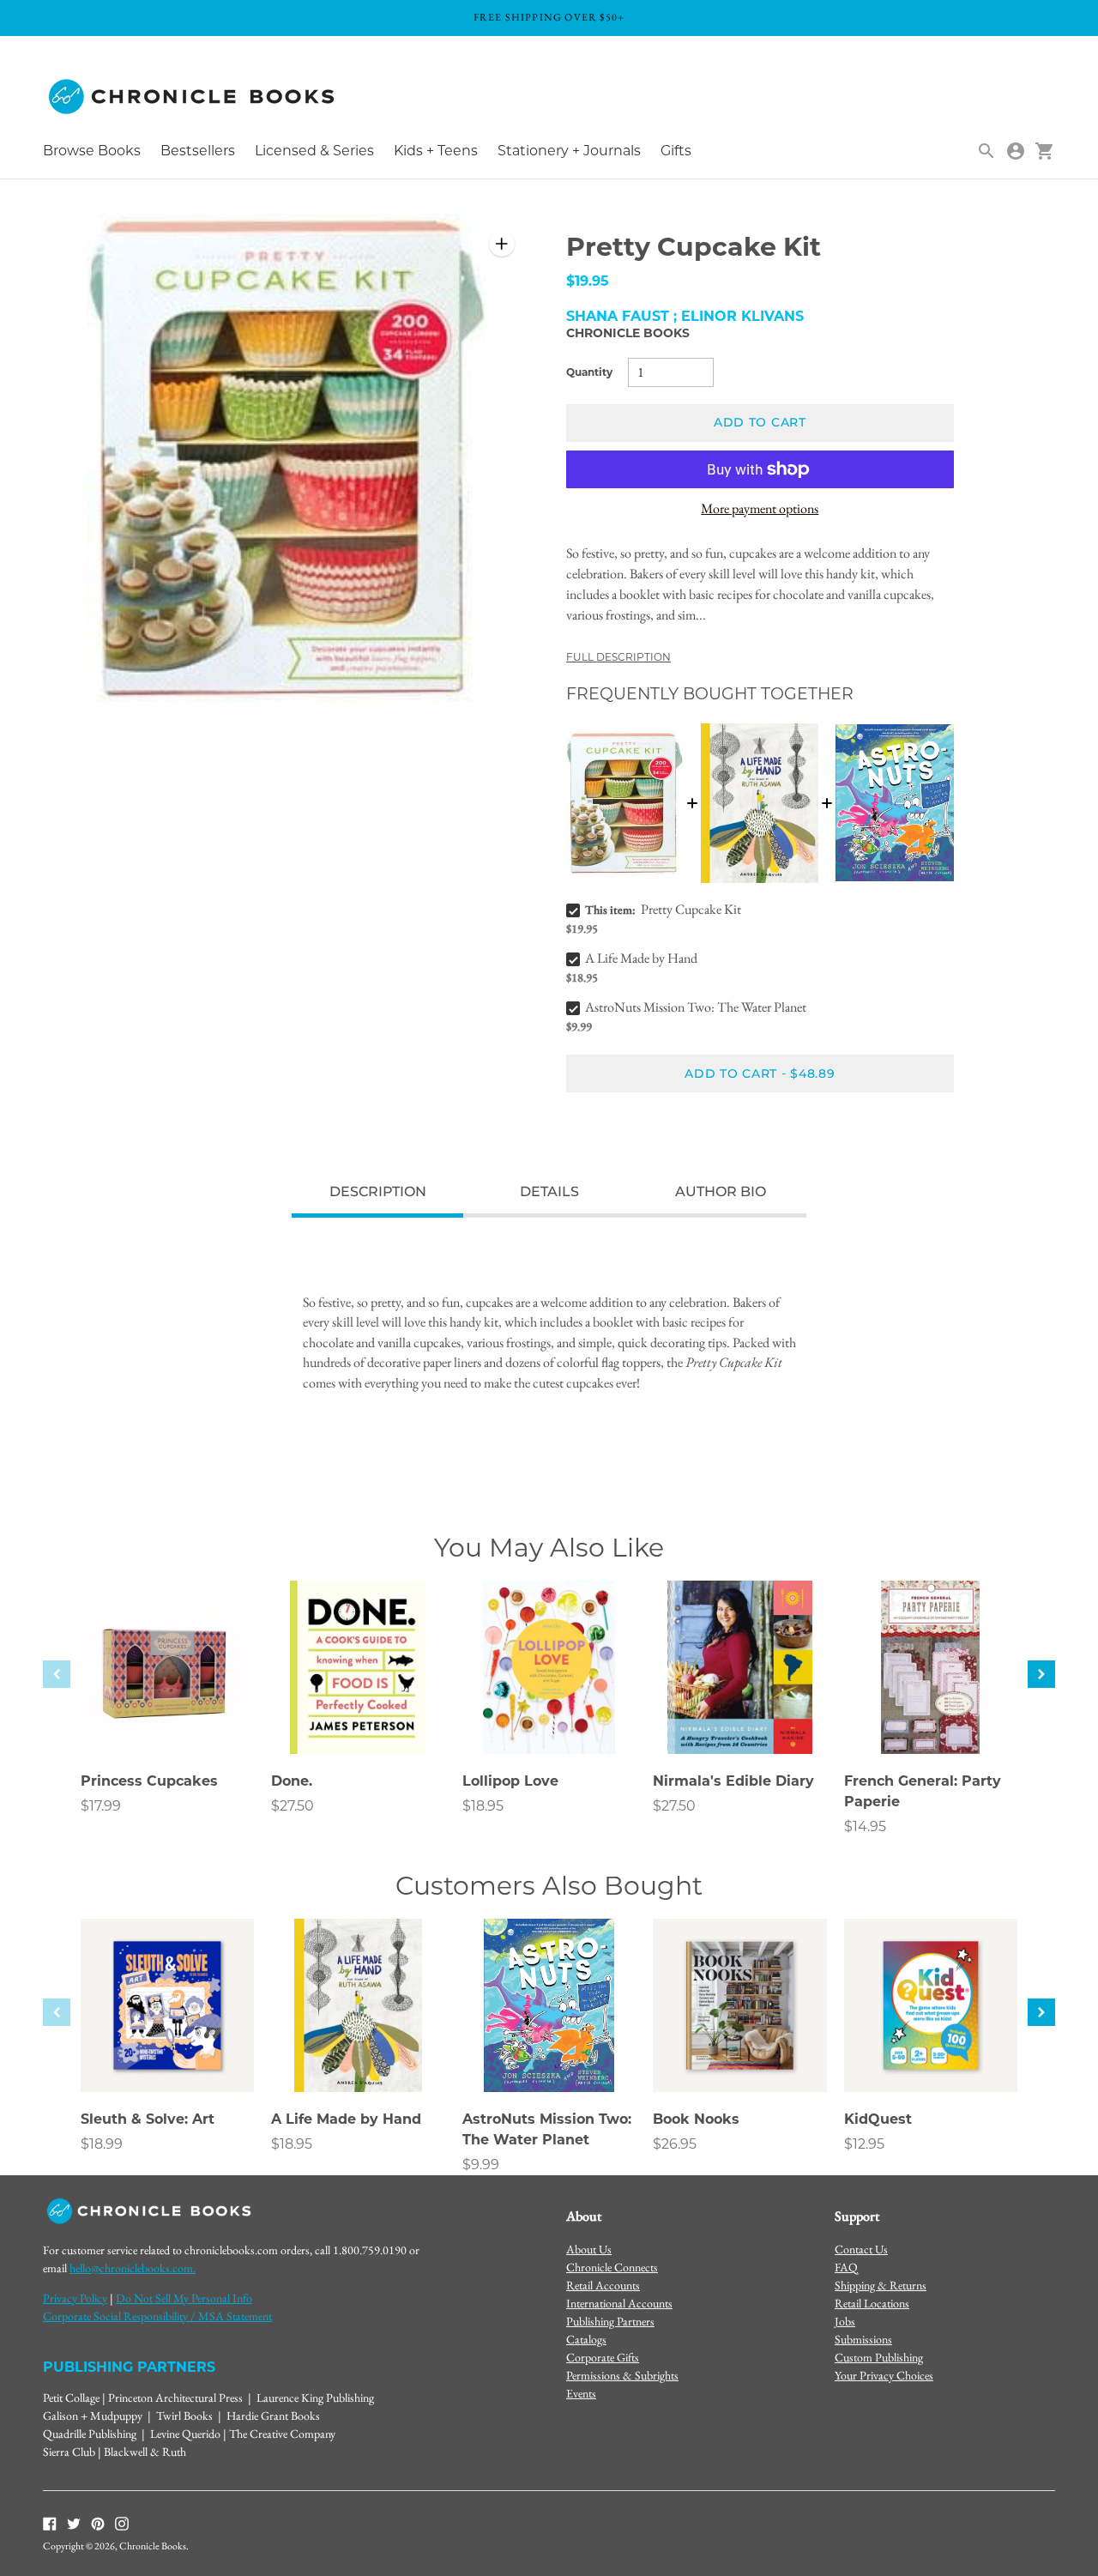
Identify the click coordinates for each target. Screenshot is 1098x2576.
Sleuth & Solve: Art (148, 2119)
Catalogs (586, 2339)
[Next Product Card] (1041, 1674)
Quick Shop (167, 1718)
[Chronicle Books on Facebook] (50, 2522)
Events (581, 2393)
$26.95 (675, 2144)
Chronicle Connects (612, 2267)
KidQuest (878, 2119)
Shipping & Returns (881, 2285)
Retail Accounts (603, 2285)
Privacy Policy (75, 2298)
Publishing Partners (610, 2321)
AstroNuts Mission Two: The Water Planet (696, 1007)
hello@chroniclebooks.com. (133, 2268)
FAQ (846, 2267)
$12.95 (864, 2144)
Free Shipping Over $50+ (549, 17)
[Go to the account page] (1016, 151)
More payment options (760, 508)
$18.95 (483, 1806)
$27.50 (293, 1806)
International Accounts (619, 2303)
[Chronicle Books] (193, 97)
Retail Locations (872, 2303)
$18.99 (102, 2144)
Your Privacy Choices (884, 2375)
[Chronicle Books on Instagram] (122, 2522)
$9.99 (481, 2165)
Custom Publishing (879, 2357)
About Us (589, 2249)
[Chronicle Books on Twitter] (74, 2522)
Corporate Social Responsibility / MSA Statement (157, 2316)
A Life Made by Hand (641, 958)
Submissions (863, 2339)
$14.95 (865, 1826)
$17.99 (101, 1806)
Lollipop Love (510, 1781)
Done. (292, 1781)
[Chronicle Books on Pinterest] (98, 2522)
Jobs (845, 2321)
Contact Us (861, 2249)
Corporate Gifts (603, 2357)
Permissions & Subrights (622, 2375)
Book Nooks (696, 2119)
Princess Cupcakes (149, 1781)
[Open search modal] (986, 151)
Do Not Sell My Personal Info (184, 2298)
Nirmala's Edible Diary (733, 1781)
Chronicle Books (628, 333)
